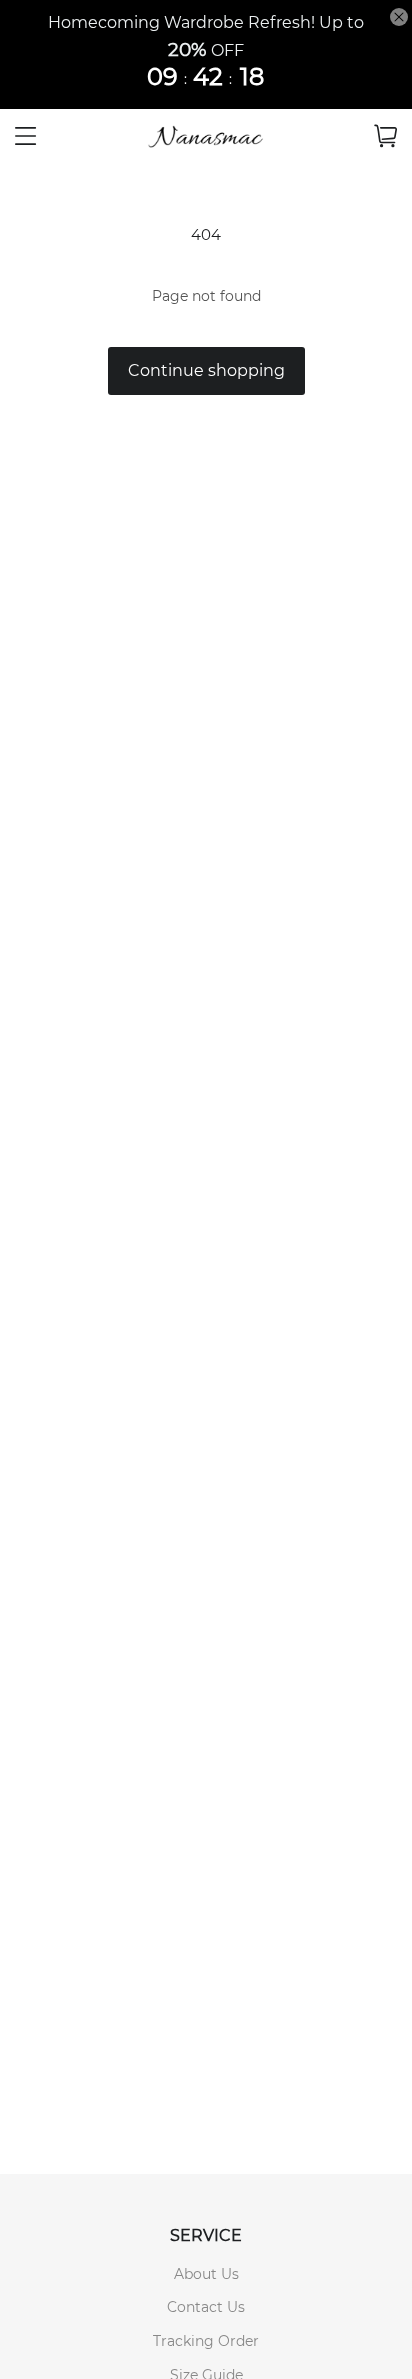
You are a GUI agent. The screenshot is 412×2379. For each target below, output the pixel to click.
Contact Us (206, 2307)
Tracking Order (206, 2341)
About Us (206, 2274)
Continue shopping (206, 370)
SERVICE (206, 2235)
